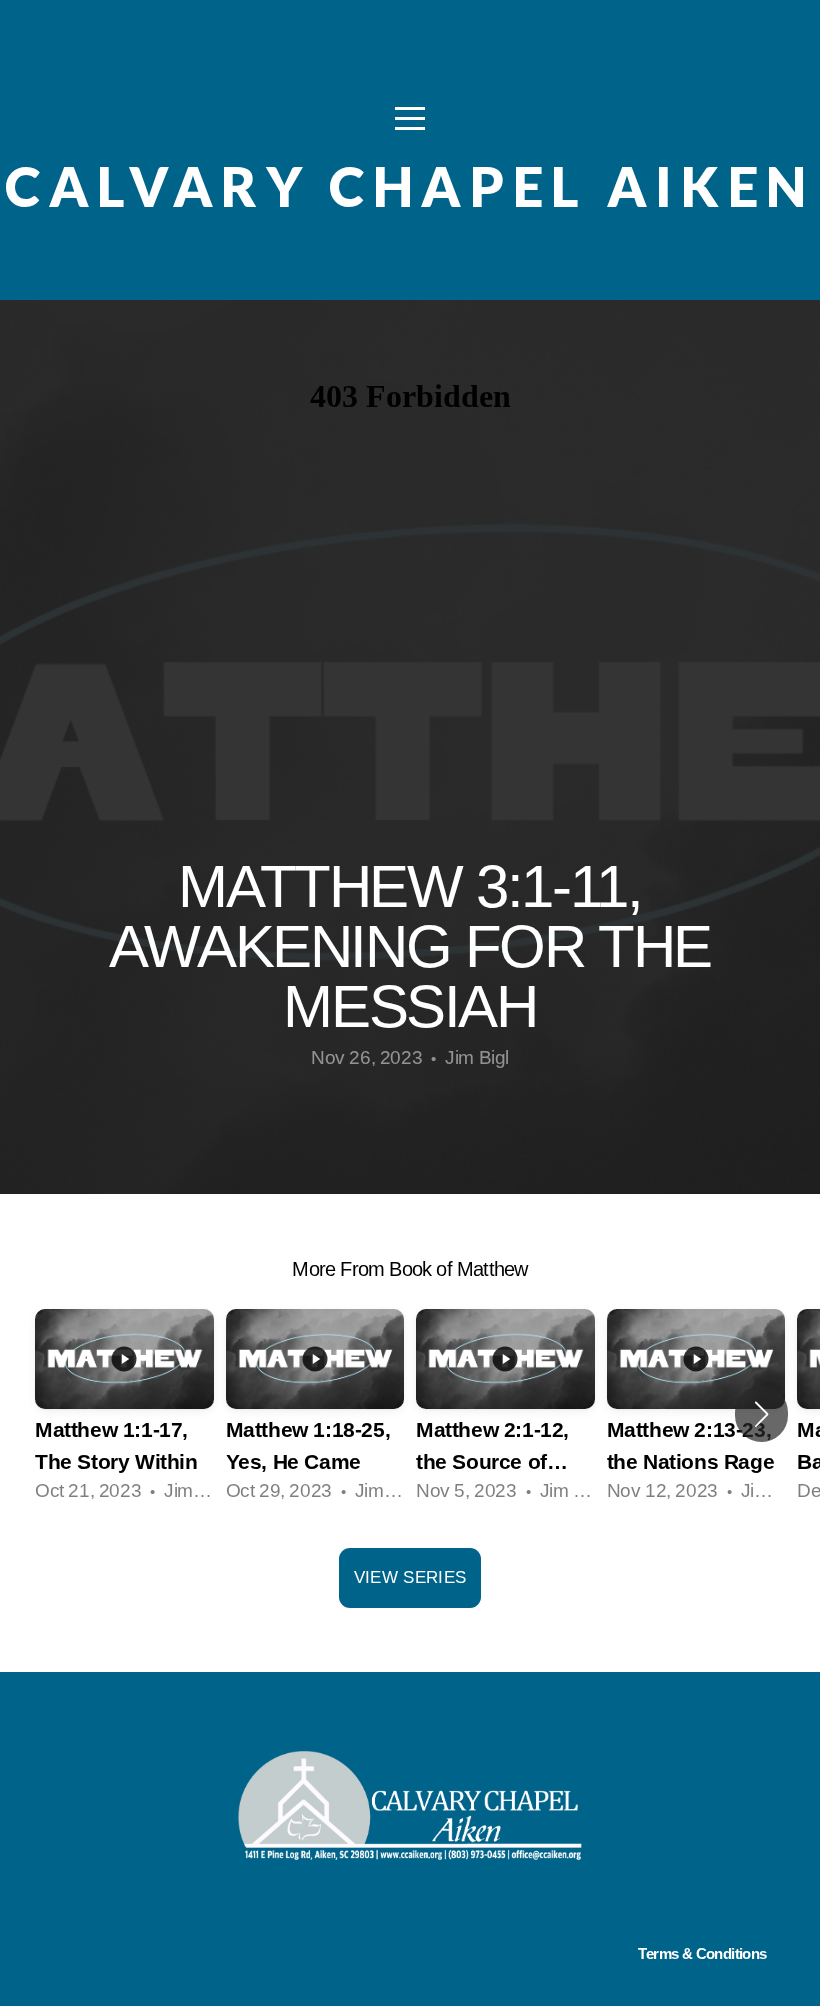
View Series (410, 1577)
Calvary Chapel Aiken (410, 186)
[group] (124, 1414)
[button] (761, 1414)
